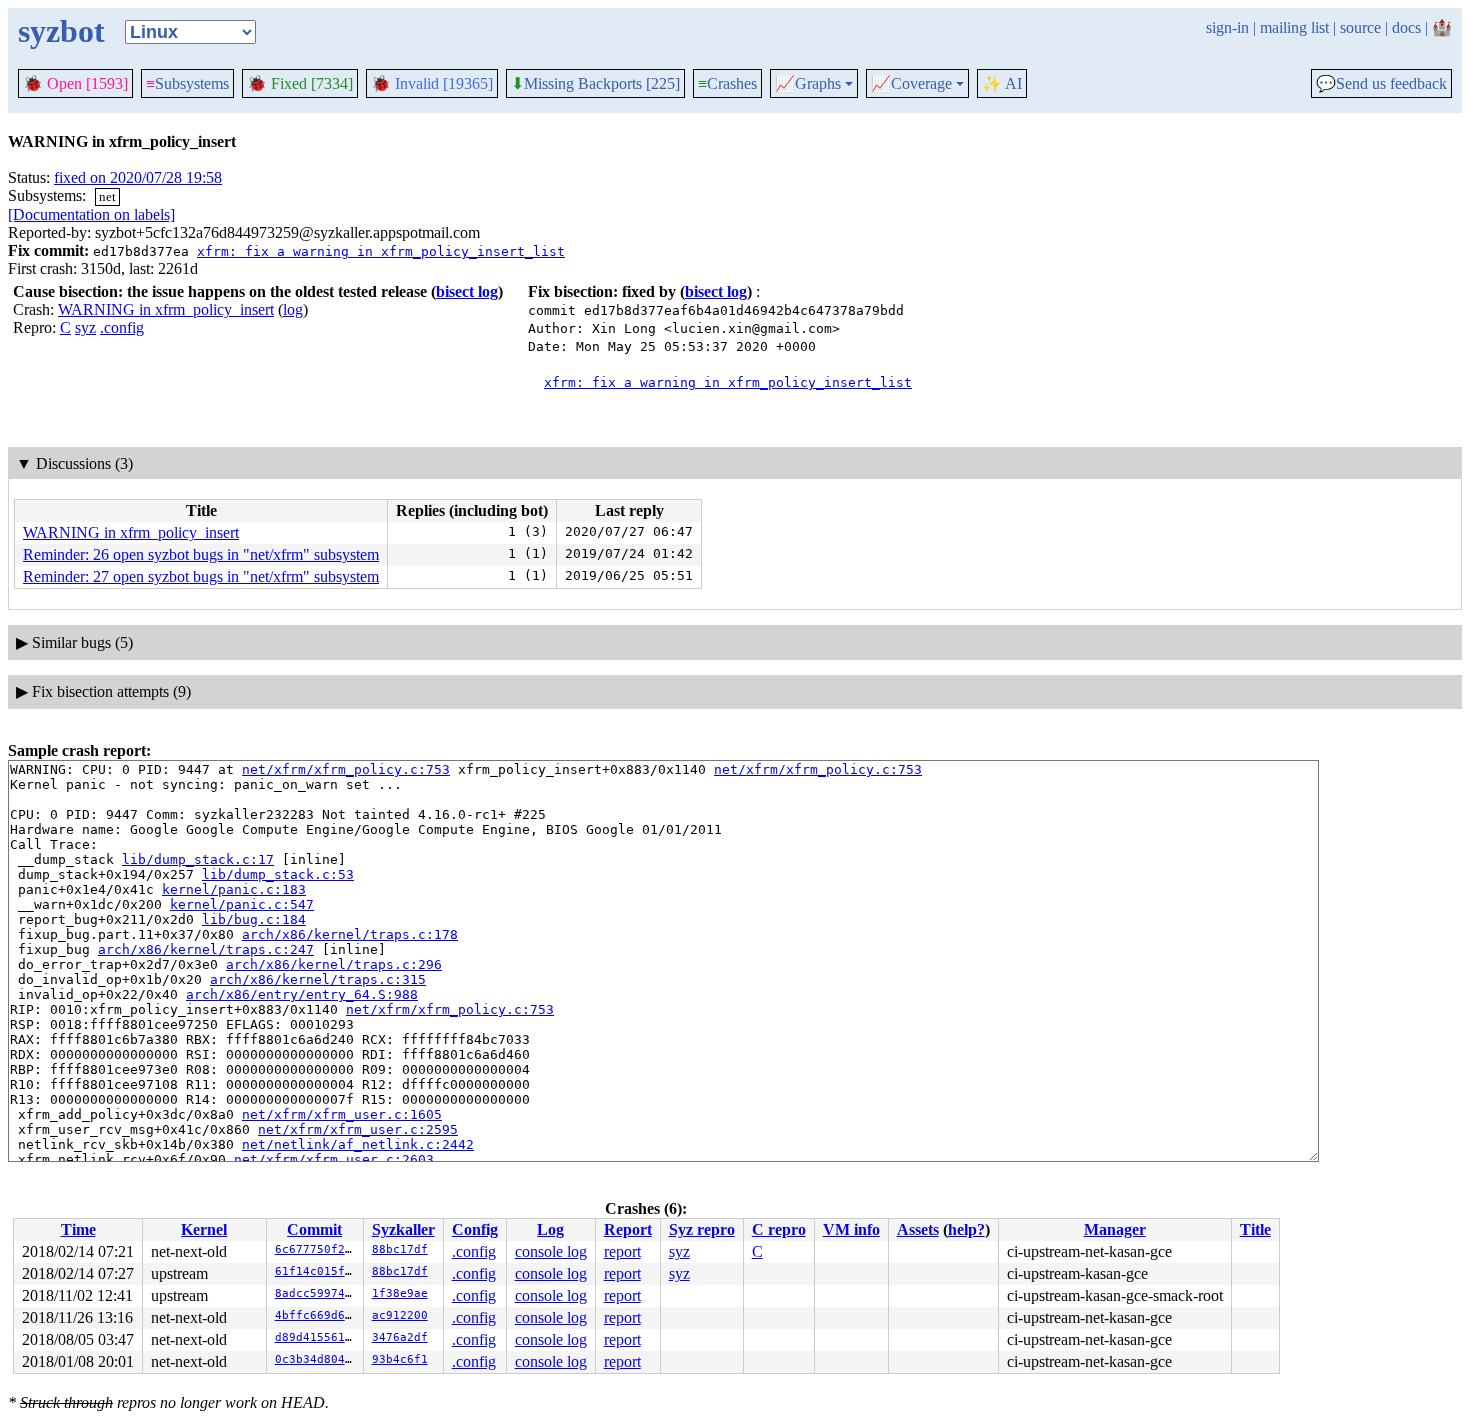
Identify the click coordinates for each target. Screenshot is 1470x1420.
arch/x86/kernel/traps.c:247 (206, 949)
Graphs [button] (808, 84)
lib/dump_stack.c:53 (278, 874)
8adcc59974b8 (317, 1293)
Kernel (204, 1229)
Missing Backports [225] (595, 84)
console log (551, 1251)
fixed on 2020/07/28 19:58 (138, 177)
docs (1406, 27)
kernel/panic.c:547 (242, 904)
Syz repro (702, 1229)
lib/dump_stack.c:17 (198, 859)
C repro (779, 1229)
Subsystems (187, 83)
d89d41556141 (317, 1337)
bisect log (467, 291)
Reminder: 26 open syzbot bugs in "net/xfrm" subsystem (201, 554)
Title (1255, 1229)
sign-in (1227, 27)
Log (550, 1229)
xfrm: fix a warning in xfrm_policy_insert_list (381, 251)
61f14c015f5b (317, 1271)
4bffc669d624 (317, 1315)
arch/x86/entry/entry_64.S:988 (302, 994)
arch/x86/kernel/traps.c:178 (350, 934)
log (293, 309)
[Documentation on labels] (91, 214)
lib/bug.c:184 (254, 919)
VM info (851, 1229)
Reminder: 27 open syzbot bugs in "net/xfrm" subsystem (201, 576)
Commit (314, 1229)
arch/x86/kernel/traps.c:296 (334, 964)
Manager (1115, 1229)
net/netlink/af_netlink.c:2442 (358, 1144)
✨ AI (1002, 83)
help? (966, 1229)
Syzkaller (403, 1229)
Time (78, 1229)
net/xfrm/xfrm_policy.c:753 (346, 769)
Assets (918, 1229)
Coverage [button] (911, 84)
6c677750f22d (317, 1249)
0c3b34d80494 (317, 1359)
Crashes (727, 83)
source (1360, 27)
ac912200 (400, 1315)
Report (628, 1229)
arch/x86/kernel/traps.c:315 (318, 979)
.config (122, 327)
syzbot (61, 31)
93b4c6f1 (400, 1359)
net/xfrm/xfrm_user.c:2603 (334, 1159)
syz (85, 327)
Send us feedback (1381, 84)
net (107, 196)
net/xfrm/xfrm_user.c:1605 (342, 1114)
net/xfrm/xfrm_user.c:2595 (358, 1129)
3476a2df (400, 1337)
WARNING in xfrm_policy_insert (166, 309)
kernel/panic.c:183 (234, 889)
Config (475, 1229)
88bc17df (400, 1249)
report (622, 1251)
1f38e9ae (400, 1293)
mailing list (1294, 27)
